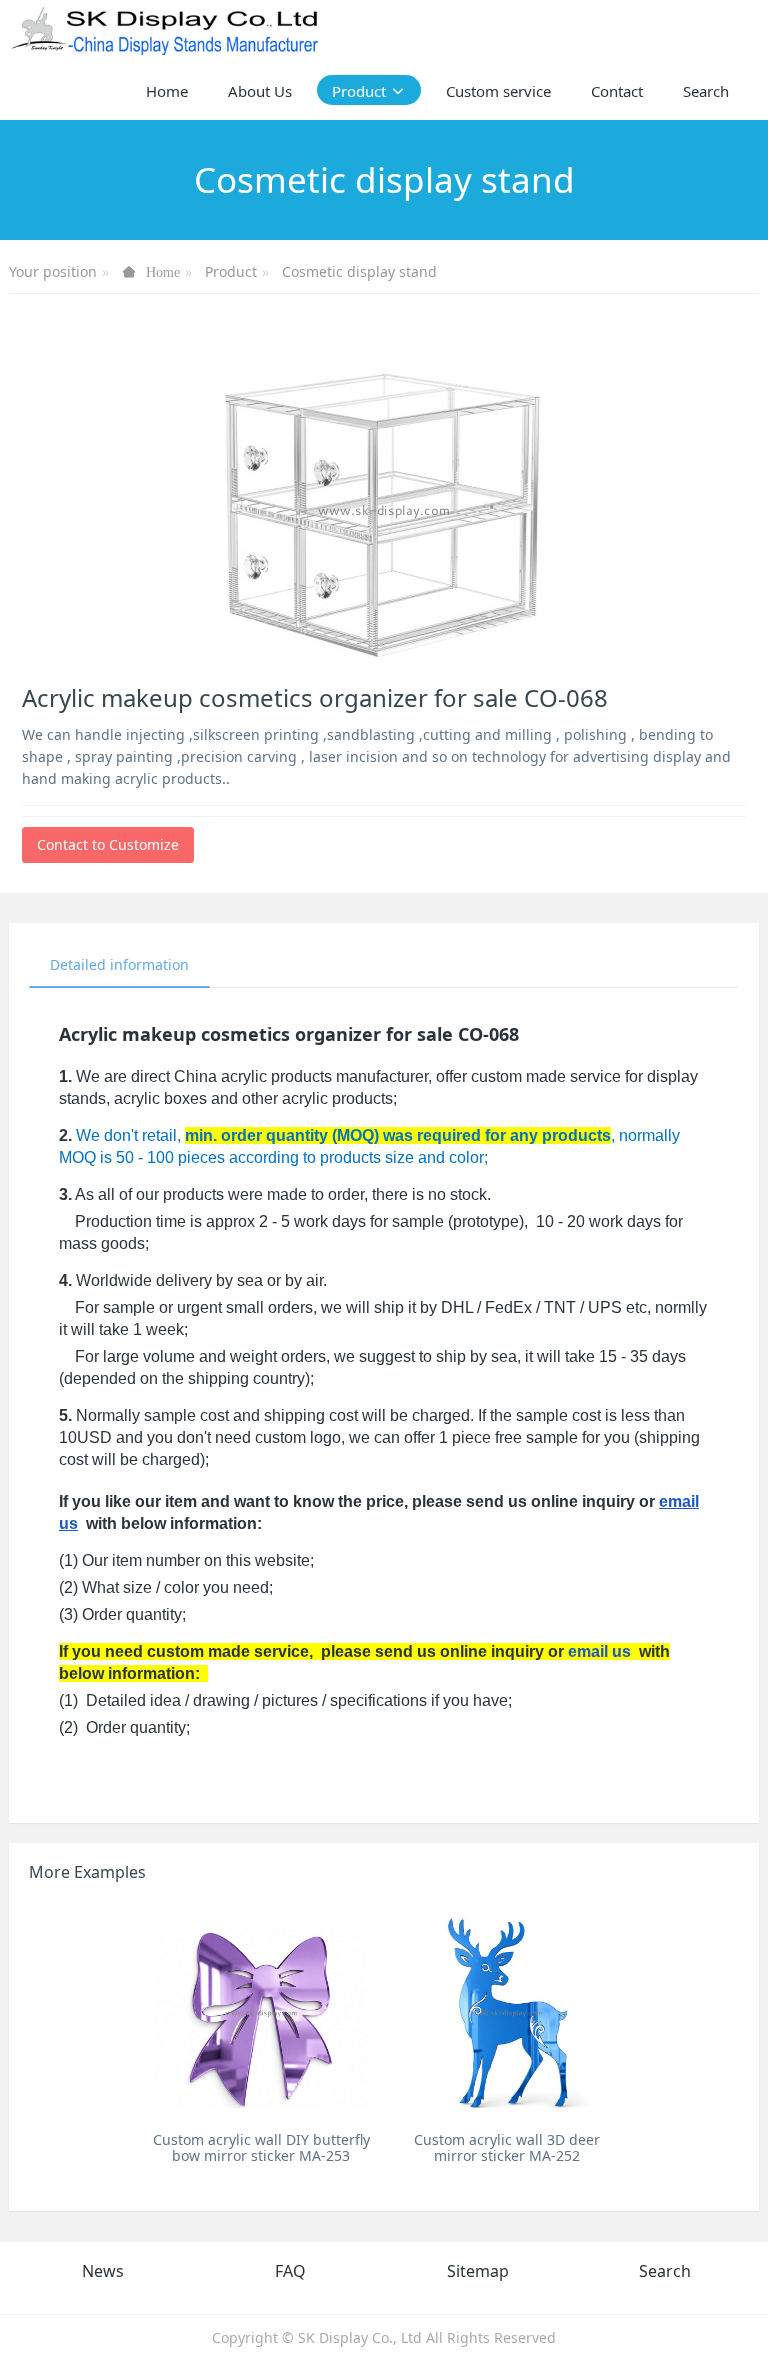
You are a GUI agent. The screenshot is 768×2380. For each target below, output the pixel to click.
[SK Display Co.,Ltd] (165, 30)
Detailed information (119, 964)
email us (599, 1651)
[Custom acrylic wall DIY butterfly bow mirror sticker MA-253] (261, 2011)
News (103, 2271)
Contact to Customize (108, 844)
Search (665, 2271)
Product (231, 271)
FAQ (290, 2271)
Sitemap (478, 2271)
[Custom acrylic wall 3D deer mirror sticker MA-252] (506, 2011)
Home (167, 91)
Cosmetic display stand (359, 271)
